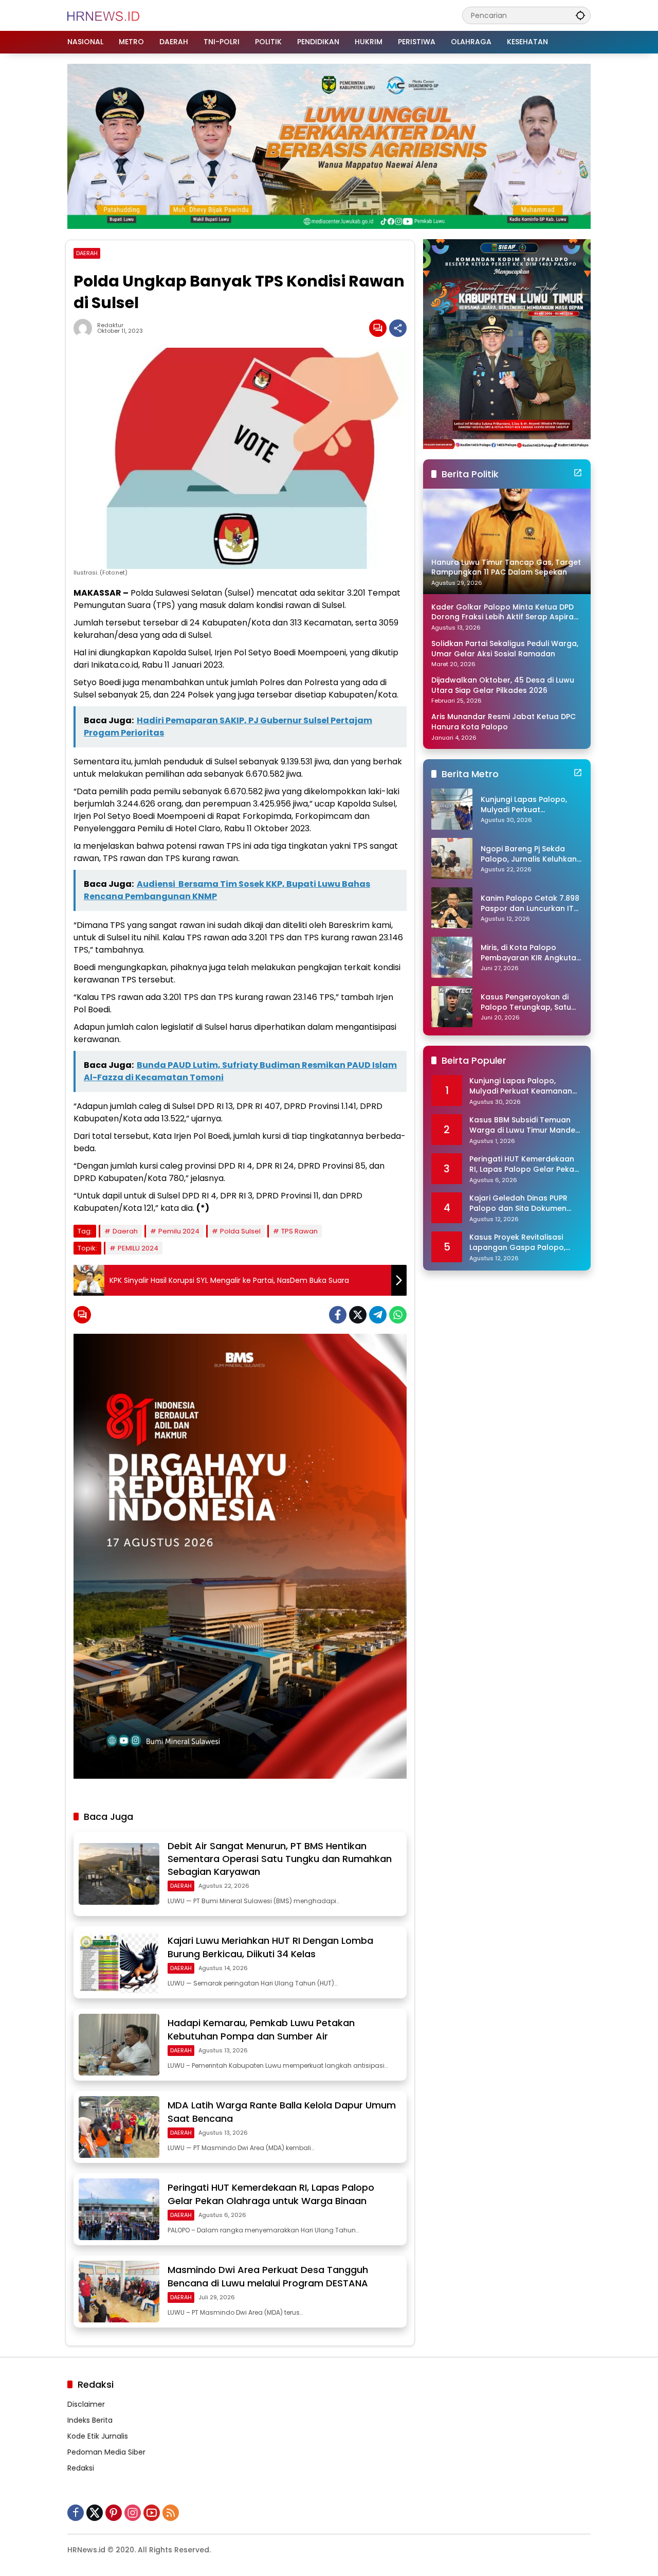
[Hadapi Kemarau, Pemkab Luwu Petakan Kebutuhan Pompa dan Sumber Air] (119, 2045)
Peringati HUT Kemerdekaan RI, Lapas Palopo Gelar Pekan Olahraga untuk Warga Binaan (271, 2194)
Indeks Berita (90, 2420)
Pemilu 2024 (179, 1231)
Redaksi (81, 2468)
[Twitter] (358, 1315)
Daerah (125, 1231)
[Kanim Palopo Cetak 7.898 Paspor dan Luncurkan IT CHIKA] (452, 908)
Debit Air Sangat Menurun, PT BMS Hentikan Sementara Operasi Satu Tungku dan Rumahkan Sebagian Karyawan (280, 1859)
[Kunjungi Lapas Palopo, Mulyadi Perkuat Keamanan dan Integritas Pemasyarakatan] (452, 809)
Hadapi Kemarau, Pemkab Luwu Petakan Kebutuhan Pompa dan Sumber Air (261, 2029)
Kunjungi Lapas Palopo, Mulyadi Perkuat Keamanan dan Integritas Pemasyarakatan (529, 805)
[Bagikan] (398, 328)
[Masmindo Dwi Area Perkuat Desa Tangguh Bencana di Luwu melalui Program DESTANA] (119, 2292)
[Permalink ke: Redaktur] (85, 328)
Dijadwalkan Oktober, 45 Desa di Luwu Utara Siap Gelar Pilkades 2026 (503, 685)
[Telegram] (378, 1315)
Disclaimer (86, 2404)
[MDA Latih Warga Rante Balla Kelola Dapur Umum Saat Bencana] (119, 2127)
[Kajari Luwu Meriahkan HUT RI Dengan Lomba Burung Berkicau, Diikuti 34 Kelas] (119, 1962)
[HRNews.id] (104, 15)
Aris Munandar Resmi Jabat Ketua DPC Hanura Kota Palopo (504, 722)
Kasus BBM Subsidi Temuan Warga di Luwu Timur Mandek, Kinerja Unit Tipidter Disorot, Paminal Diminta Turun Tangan (525, 1125)
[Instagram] (133, 2513)
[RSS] (171, 2513)
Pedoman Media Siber (106, 2452)
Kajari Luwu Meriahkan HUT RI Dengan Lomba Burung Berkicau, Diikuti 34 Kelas (270, 1947)
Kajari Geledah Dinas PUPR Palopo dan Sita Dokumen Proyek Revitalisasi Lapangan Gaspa (524, 1203)
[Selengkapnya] (578, 473)
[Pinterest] (114, 2513)
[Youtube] (152, 2513)
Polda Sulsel (240, 1231)
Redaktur (110, 325)
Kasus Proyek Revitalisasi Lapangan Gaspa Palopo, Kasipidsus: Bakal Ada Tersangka (517, 1242)
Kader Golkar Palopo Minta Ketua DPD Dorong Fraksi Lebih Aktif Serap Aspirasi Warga (505, 612)
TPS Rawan (299, 1231)
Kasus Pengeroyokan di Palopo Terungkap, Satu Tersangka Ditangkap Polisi (526, 1002)
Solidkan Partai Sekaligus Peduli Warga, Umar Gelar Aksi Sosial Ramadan (505, 649)
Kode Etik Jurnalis (98, 2436)
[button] (580, 15)
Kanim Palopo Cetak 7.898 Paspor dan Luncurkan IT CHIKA (530, 904)
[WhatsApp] (398, 1315)
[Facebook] (338, 1315)
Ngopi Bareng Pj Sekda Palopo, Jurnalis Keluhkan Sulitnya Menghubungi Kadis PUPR (529, 854)
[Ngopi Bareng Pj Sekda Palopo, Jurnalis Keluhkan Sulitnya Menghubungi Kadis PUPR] (452, 858)
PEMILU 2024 (138, 1248)
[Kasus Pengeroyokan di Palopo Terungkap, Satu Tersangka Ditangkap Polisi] (452, 1007)
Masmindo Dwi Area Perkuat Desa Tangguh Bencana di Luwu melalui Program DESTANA (268, 2276)
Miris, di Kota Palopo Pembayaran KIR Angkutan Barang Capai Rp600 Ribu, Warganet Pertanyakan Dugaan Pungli (531, 953)
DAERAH (87, 253)
